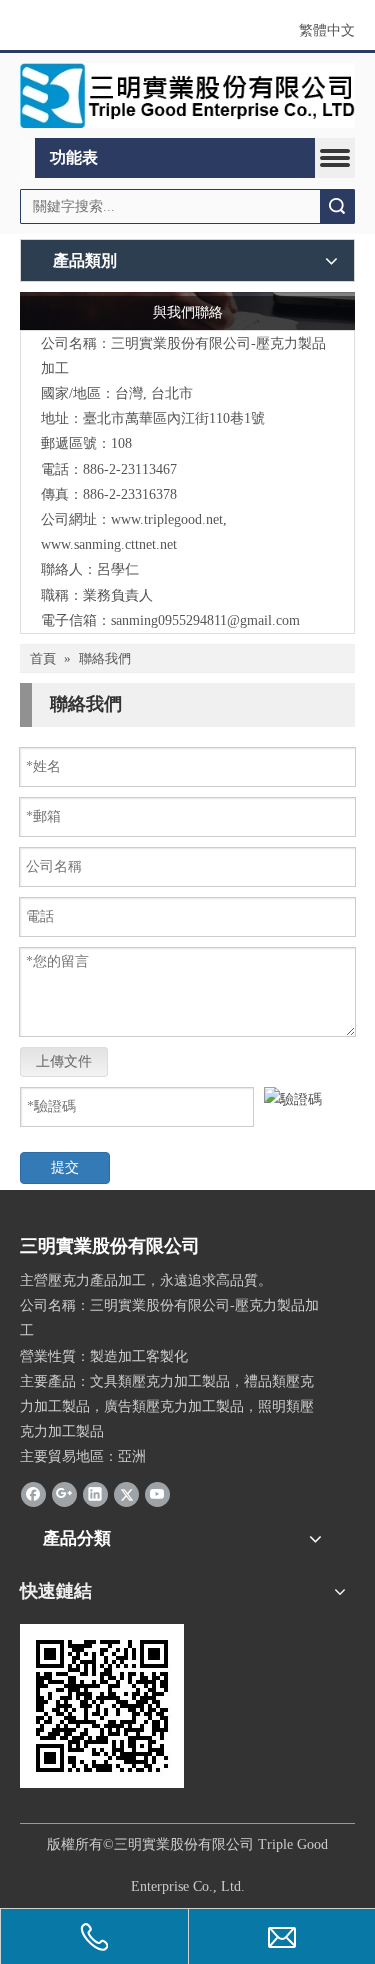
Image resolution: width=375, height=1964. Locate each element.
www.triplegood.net (167, 519)
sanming (134, 620)
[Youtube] (157, 1494)
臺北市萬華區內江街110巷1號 (174, 418)
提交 (65, 1167)
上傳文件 (64, 1061)
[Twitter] (126, 1494)
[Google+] (64, 1494)
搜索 (337, 206)
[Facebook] (33, 1494)
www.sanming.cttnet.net (109, 544)
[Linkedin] (95, 1494)
